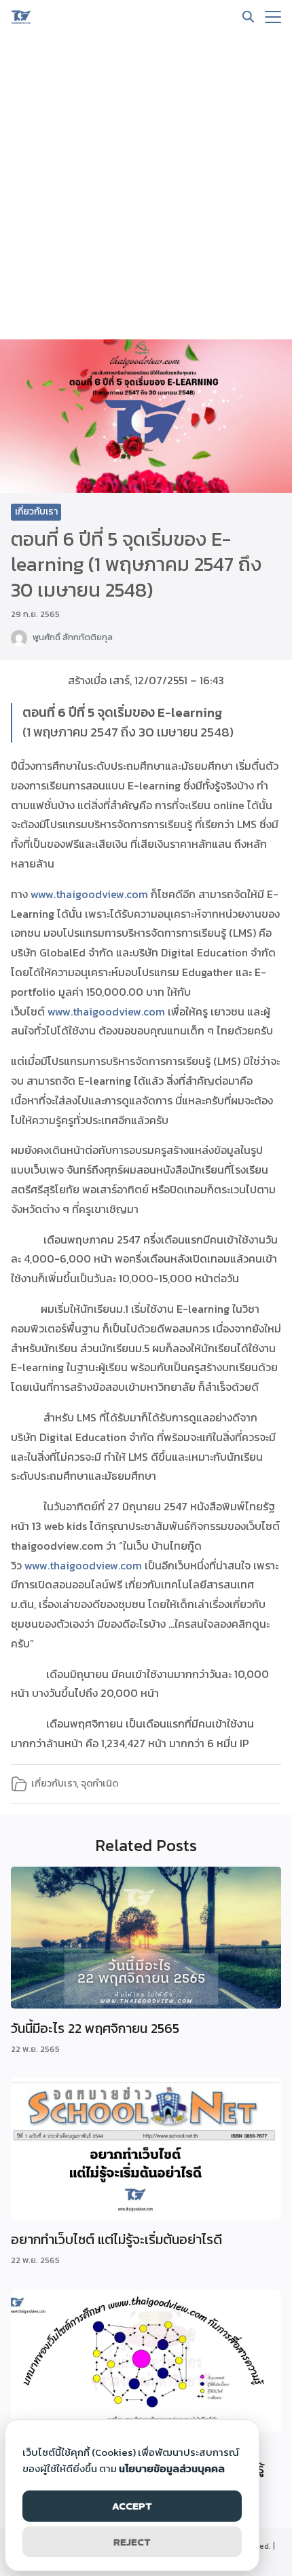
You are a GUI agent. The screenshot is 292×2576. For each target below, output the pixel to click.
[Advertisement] (146, 187)
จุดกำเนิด (99, 1783)
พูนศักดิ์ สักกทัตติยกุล (73, 637)
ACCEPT (132, 2506)
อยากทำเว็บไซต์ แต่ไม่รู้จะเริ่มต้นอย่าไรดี (116, 2239)
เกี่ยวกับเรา (36, 511)
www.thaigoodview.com (89, 894)
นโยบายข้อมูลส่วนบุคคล (172, 2468)
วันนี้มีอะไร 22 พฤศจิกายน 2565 (95, 2028)
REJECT (132, 2542)
